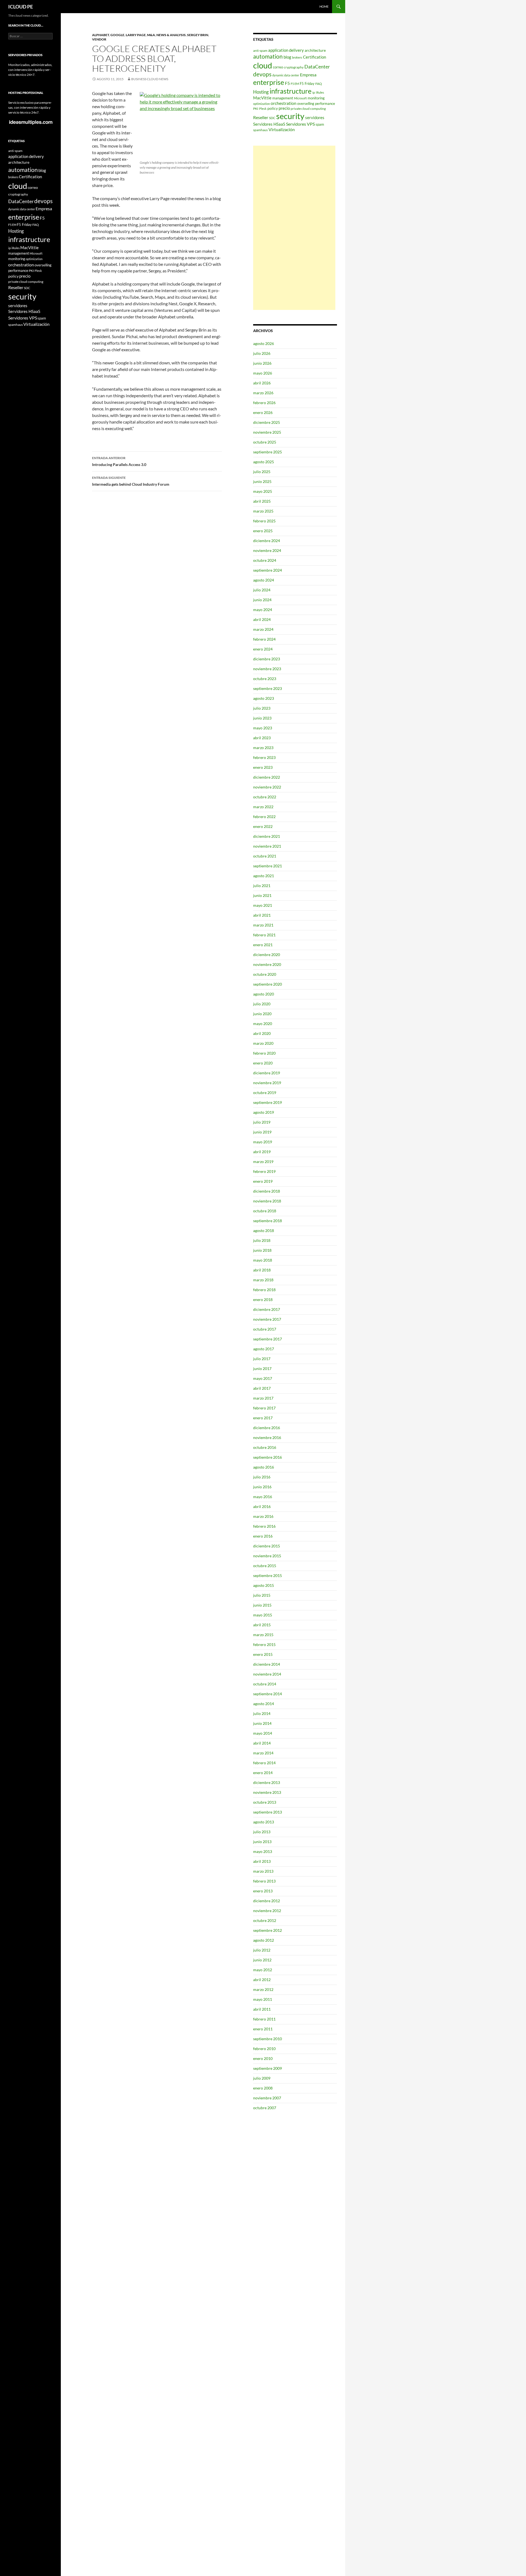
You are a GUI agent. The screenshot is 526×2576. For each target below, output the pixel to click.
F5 (287, 83)
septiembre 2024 (268, 570)
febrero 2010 (264, 2049)
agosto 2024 (264, 580)
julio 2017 (262, 1359)
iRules (320, 92)
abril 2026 (262, 383)
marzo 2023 (263, 748)
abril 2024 (262, 619)
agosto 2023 (264, 698)
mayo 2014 (263, 1733)
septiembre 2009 (268, 2068)
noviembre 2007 (267, 2098)
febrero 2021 (264, 935)
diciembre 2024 (267, 541)
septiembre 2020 (268, 984)
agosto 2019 (264, 1112)
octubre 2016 (265, 1447)
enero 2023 (263, 767)
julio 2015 (262, 1595)
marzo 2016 (263, 1516)
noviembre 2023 (267, 669)
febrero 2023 (264, 757)
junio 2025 (262, 481)
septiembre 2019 (268, 1102)
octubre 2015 (265, 1566)
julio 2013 (262, 1832)
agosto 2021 (264, 876)
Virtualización (282, 129)
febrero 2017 (264, 1408)
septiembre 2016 (268, 1457)
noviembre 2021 (267, 846)
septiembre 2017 (268, 1339)
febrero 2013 (264, 1881)
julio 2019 (262, 1122)
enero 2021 (263, 945)
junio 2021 (262, 895)
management (283, 98)
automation (268, 56)
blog (287, 57)
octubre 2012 (265, 1920)
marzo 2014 (263, 1753)
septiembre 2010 (268, 2039)
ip (314, 92)
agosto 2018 (264, 1231)
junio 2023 (262, 718)
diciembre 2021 (267, 836)
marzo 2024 (263, 629)
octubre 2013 (265, 1802)
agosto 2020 (264, 994)
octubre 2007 (265, 2108)
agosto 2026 (264, 343)
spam (320, 124)
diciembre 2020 (267, 955)
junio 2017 (262, 1368)
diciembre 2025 (267, 422)
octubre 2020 (265, 974)
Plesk (263, 109)
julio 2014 (262, 1713)
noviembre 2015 (267, 1556)
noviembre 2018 (267, 1201)
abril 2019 (262, 1152)
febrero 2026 (264, 403)
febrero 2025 (264, 521)
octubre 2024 (265, 560)
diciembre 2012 (267, 1901)
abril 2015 (262, 1625)
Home (324, 6)
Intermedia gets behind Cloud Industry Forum (131, 481)
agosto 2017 (264, 1349)
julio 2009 (262, 2078)
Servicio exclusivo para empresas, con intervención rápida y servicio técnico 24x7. (30, 107)
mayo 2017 (263, 1378)
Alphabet (101, 35)
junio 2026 (262, 363)
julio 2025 (262, 472)
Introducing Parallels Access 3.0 (119, 461)
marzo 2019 (263, 1162)
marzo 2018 (263, 1280)
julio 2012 (262, 1950)
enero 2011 (263, 2029)
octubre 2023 (265, 679)
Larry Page (136, 35)
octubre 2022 (265, 797)
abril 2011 (262, 2009)
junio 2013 (262, 1842)
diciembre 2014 (267, 1664)
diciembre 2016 (267, 1428)
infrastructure (291, 91)
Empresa (308, 75)
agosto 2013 (264, 1822)
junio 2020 (262, 1014)
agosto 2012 (264, 1940)
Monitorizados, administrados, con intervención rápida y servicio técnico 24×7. (30, 70)
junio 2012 (262, 1960)
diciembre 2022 (267, 777)
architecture (315, 50)
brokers (297, 57)
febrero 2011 (264, 2019)
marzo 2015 (263, 1635)
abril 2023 (262, 738)
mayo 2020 (263, 1024)
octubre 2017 (265, 1329)
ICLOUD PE (21, 7)
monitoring (316, 98)
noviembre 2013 (267, 1792)
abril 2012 (262, 1980)
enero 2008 (263, 2088)
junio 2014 (262, 1723)
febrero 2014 (264, 1763)
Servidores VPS (300, 124)
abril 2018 (262, 1270)
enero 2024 (263, 649)
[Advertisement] (294, 228)
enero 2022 (263, 826)
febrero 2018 (264, 1290)
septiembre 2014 (268, 1694)
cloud (263, 65)
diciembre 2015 (267, 1546)
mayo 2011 (263, 1999)
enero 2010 (263, 2058)
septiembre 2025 (268, 452)
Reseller (261, 117)
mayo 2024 (263, 610)
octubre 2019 (265, 1093)
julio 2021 (262, 886)
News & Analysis (171, 35)
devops (262, 74)
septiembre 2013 (268, 1812)
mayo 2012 (263, 1970)
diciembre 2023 (267, 659)
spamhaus (260, 130)
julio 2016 (262, 1477)
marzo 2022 (263, 807)
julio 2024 (262, 590)
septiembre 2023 (268, 688)
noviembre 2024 (267, 550)
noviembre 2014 (267, 1674)
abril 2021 (262, 915)
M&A (151, 35)
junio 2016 (262, 1487)
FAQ (319, 84)
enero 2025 (263, 531)
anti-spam (260, 51)
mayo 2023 (263, 728)
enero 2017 (263, 1418)
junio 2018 (262, 1250)
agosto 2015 (264, 1585)
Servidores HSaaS (269, 124)
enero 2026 (263, 412)
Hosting (261, 92)
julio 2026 (262, 353)
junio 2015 (262, 1605)
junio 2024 (262, 600)
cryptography (294, 67)
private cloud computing (308, 109)
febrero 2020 (264, 1053)
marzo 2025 (263, 511)
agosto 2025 (264, 462)
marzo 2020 (263, 1043)
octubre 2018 (265, 1211)
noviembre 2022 (267, 787)
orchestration (284, 103)
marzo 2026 (263, 393)
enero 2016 (263, 1536)
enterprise (269, 82)
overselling (306, 103)
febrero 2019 (264, 1171)
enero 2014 (263, 1773)
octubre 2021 (265, 856)
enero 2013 (263, 1891)
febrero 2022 (264, 817)
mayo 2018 (263, 1260)
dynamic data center (286, 75)
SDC (272, 118)
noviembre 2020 (267, 964)
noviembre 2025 (267, 432)
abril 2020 (262, 1033)
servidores (315, 117)
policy (273, 108)
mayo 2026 (263, 373)
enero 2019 (263, 1181)
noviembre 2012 (267, 1911)
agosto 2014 (264, 1704)
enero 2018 (263, 1299)
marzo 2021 (263, 925)
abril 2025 (262, 501)
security (290, 116)
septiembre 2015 (268, 1575)
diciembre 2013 (267, 1782)
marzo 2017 (263, 1398)
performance (325, 103)
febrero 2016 (264, 1526)
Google (117, 35)
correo (278, 67)
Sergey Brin (198, 35)
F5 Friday (307, 84)
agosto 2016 (264, 1467)
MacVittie (262, 98)
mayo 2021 (263, 905)
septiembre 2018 (268, 1221)
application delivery (286, 50)
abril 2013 (262, 1861)
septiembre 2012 (268, 1930)
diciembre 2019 (267, 1073)
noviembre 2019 (267, 1083)
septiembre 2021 (268, 866)
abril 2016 (262, 1506)
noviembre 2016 (267, 1437)
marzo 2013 (263, 1871)
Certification (315, 57)
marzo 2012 (263, 1989)
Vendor (99, 39)
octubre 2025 (265, 442)
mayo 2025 (263, 491)
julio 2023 (262, 708)
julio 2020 (262, 1004)
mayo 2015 (263, 1615)
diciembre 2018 (267, 1191)
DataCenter (317, 67)
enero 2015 (263, 1654)
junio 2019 (262, 1132)
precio (284, 108)
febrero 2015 (264, 1644)
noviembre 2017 (267, 1319)
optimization (261, 104)
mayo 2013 (263, 1851)
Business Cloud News (150, 79)
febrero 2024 (264, 639)
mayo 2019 (263, 1142)
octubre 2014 (265, 1684)
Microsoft (300, 98)
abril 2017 (262, 1388)
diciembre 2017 (267, 1309)
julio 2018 (262, 1240)
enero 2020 (263, 1063)
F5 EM (295, 84)
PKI (256, 109)
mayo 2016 (263, 1497)
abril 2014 (262, 1743)
